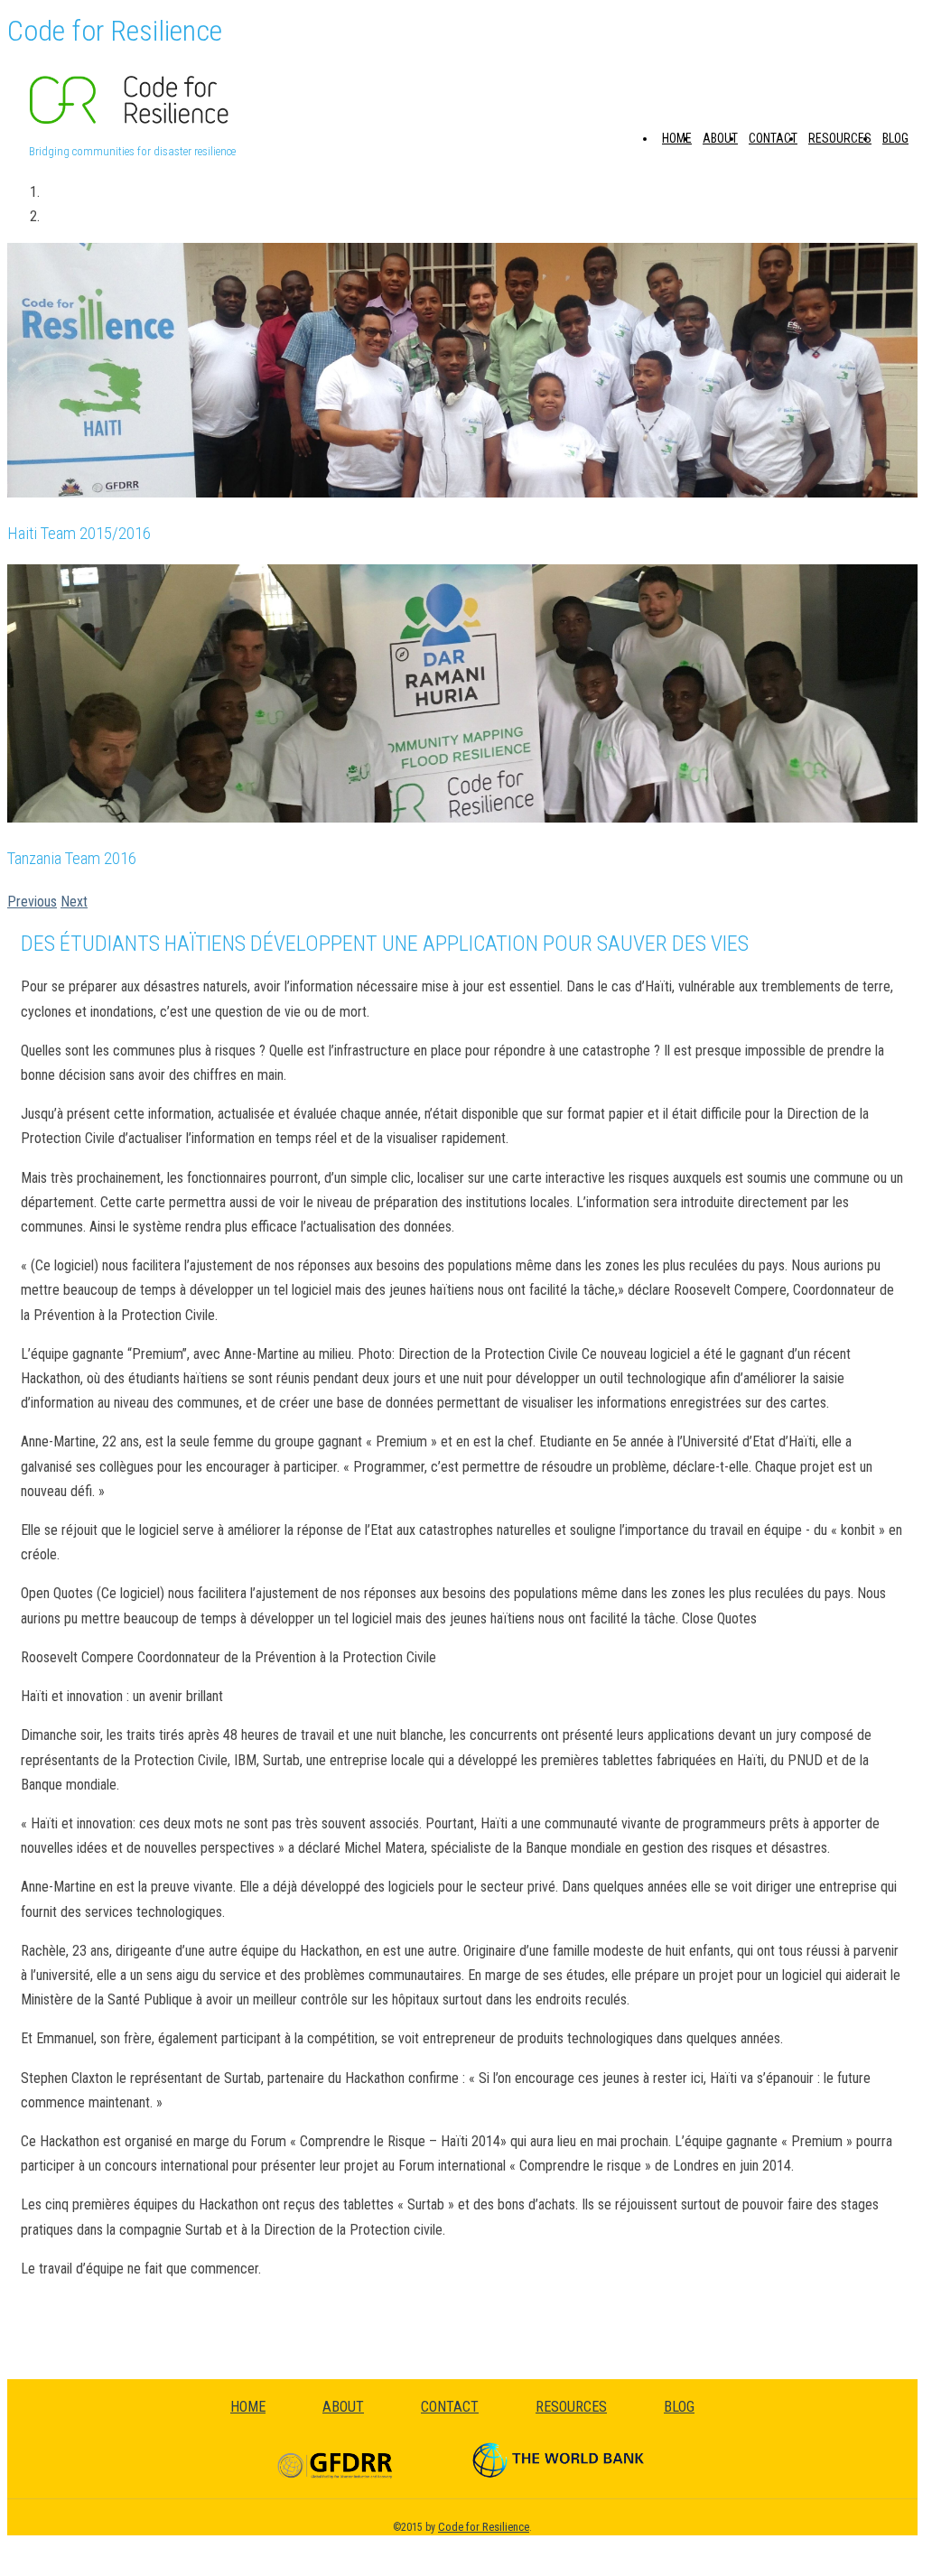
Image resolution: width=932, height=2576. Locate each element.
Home (677, 138)
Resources (840, 138)
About (720, 138)
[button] (32, 902)
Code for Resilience (484, 2527)
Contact (773, 138)
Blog (895, 138)
